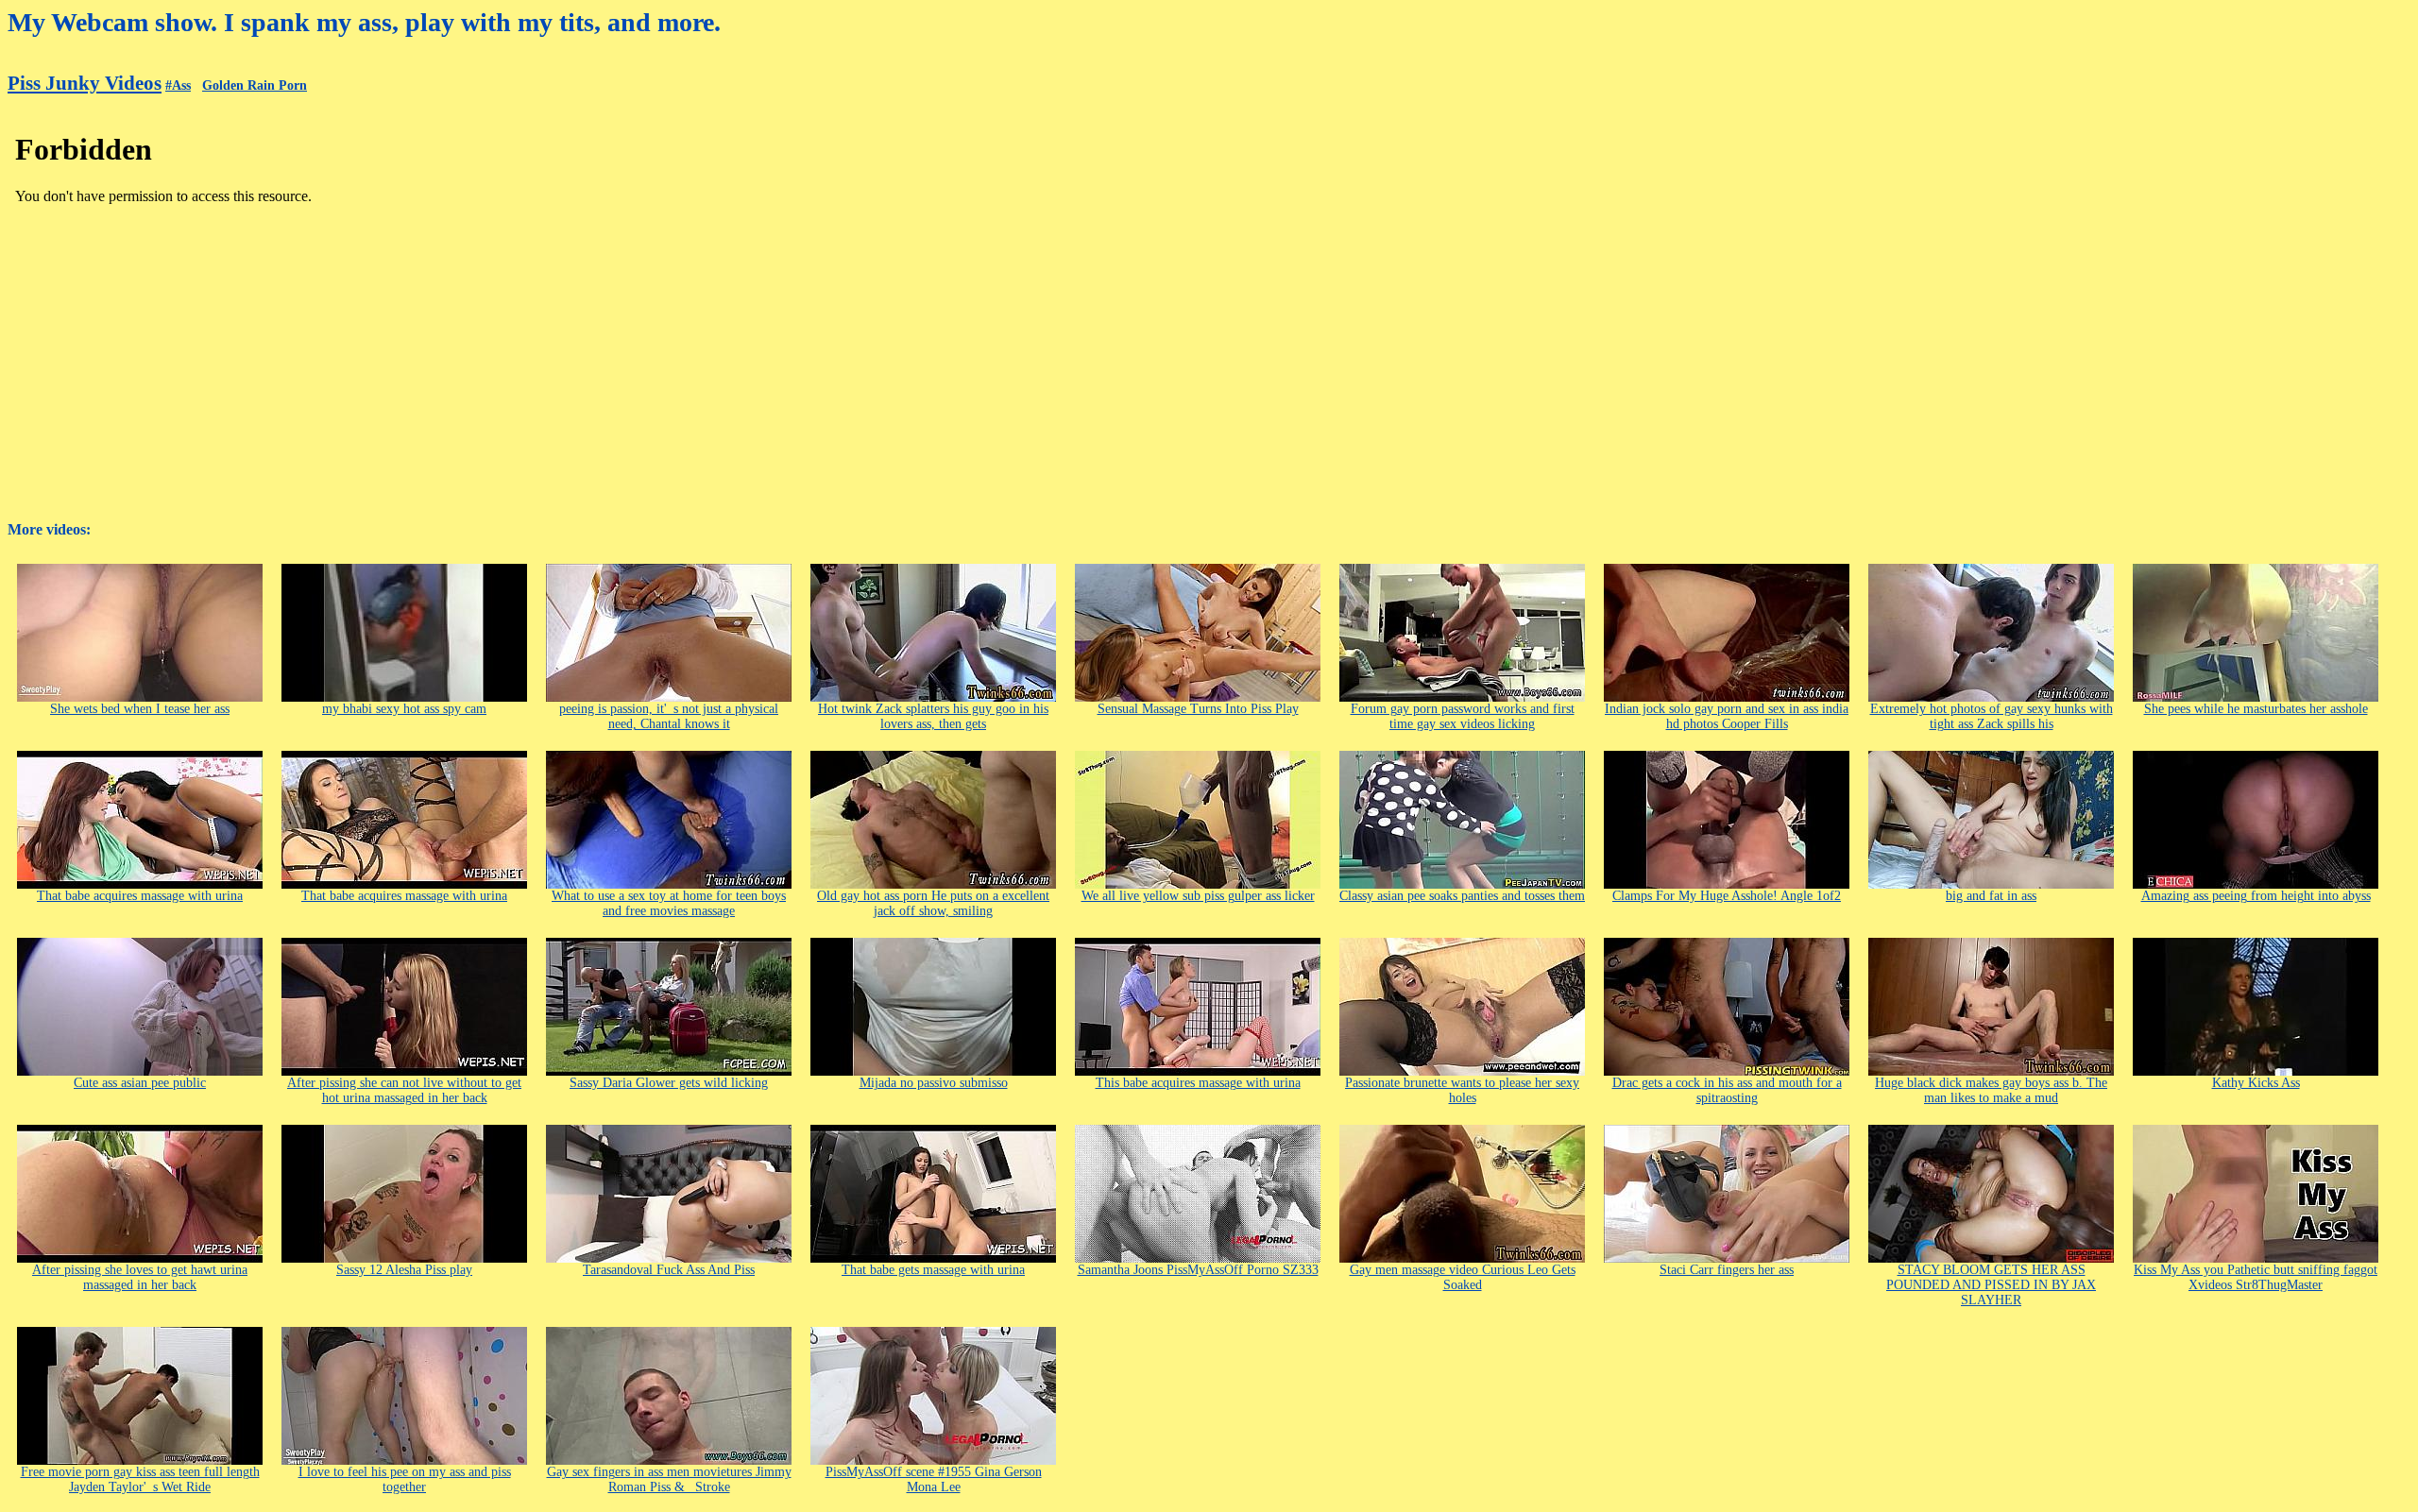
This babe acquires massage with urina (1198, 1083)
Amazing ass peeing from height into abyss (2256, 896)
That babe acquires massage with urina (140, 896)
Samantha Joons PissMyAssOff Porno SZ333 (1198, 1270)
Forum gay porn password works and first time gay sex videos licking (1463, 716)
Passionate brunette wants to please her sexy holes (1462, 1090)
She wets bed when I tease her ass (140, 709)
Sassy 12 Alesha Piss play (404, 1270)
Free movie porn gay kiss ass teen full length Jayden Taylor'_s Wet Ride (140, 1479)
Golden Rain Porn (255, 85)
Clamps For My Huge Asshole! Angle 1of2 (1727, 896)
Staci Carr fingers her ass (1727, 1270)
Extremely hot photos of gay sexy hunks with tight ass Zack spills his (1992, 716)
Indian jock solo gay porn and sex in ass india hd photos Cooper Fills (1727, 716)
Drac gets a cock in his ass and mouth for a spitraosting (1727, 1090)
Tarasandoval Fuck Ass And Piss (669, 1270)
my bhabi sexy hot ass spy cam (404, 709)
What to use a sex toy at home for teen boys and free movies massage (669, 903)
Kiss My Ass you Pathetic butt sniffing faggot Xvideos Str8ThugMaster (2256, 1277)
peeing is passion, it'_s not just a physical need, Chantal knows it (669, 716)
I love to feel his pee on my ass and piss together (405, 1479)
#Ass (178, 85)
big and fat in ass (1991, 896)
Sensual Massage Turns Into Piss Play (1198, 709)
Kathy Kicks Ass (2256, 1083)
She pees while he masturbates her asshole (2256, 709)
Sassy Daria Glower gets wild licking (669, 1083)
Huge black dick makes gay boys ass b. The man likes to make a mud (1991, 1090)
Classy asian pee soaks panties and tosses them (1462, 896)
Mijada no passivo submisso (934, 1083)
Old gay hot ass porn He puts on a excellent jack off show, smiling (933, 903)
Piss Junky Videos (85, 83)
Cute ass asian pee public (140, 1083)
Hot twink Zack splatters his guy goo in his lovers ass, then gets (933, 716)
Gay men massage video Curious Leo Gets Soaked (1463, 1277)
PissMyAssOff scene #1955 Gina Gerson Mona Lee (934, 1479)
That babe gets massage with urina (933, 1270)
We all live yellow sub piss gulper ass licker (1198, 896)
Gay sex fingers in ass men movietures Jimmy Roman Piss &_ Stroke (669, 1479)
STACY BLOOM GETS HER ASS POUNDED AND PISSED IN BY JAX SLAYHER (1991, 1285)
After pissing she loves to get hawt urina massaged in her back (140, 1277)
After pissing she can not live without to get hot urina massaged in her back (404, 1090)
